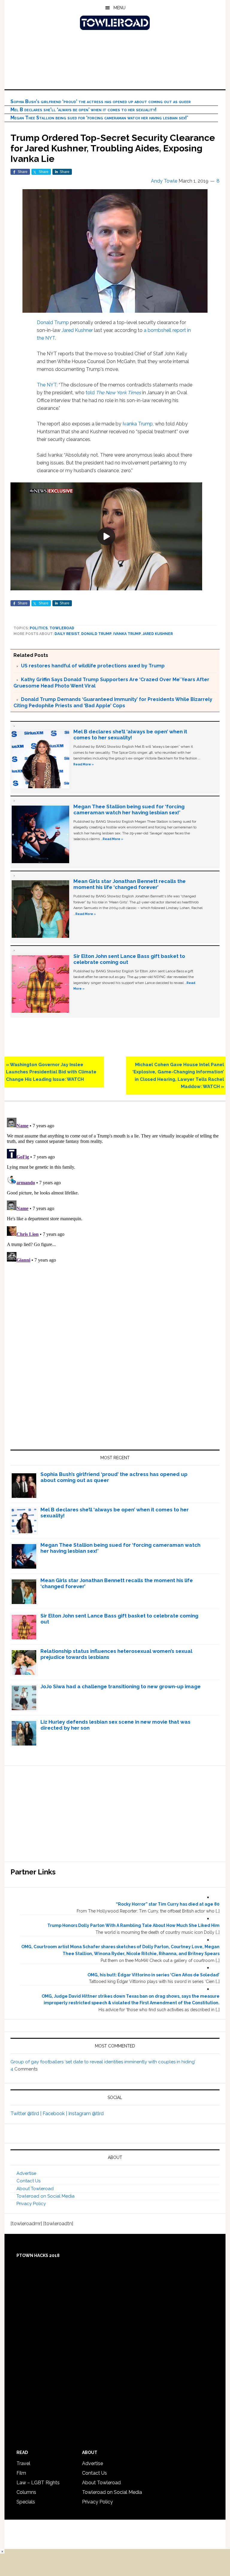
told (113, 393)
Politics (39, 628)
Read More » (84, 764)
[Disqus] (115, 1190)
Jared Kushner (77, 330)
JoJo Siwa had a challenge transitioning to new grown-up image (121, 1686)
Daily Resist (67, 634)
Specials (26, 2502)
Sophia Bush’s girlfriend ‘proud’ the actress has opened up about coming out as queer (101, 101)
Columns (26, 2492)
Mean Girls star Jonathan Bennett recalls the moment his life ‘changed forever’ (130, 884)
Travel (23, 2463)
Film (21, 2473)
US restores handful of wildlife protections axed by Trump (93, 666)
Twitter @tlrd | (27, 2114)
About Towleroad (35, 2189)
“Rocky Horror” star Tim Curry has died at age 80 (168, 1904)
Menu (119, 8)
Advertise (26, 2173)
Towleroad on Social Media (46, 2196)
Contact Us (28, 2181)
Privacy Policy (31, 2204)
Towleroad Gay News (115, 23)
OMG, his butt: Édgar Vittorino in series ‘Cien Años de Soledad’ (153, 1975)
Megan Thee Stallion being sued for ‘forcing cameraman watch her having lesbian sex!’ (99, 118)
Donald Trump (53, 322)
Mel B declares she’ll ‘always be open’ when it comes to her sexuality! (84, 110)
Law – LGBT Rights (38, 2483)
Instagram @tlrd (86, 2114)
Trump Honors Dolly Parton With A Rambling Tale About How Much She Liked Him (133, 1925)
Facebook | (55, 2114)
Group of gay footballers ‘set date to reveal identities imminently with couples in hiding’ (103, 2062)
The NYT (47, 385)
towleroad (62, 628)
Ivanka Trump (138, 424)
